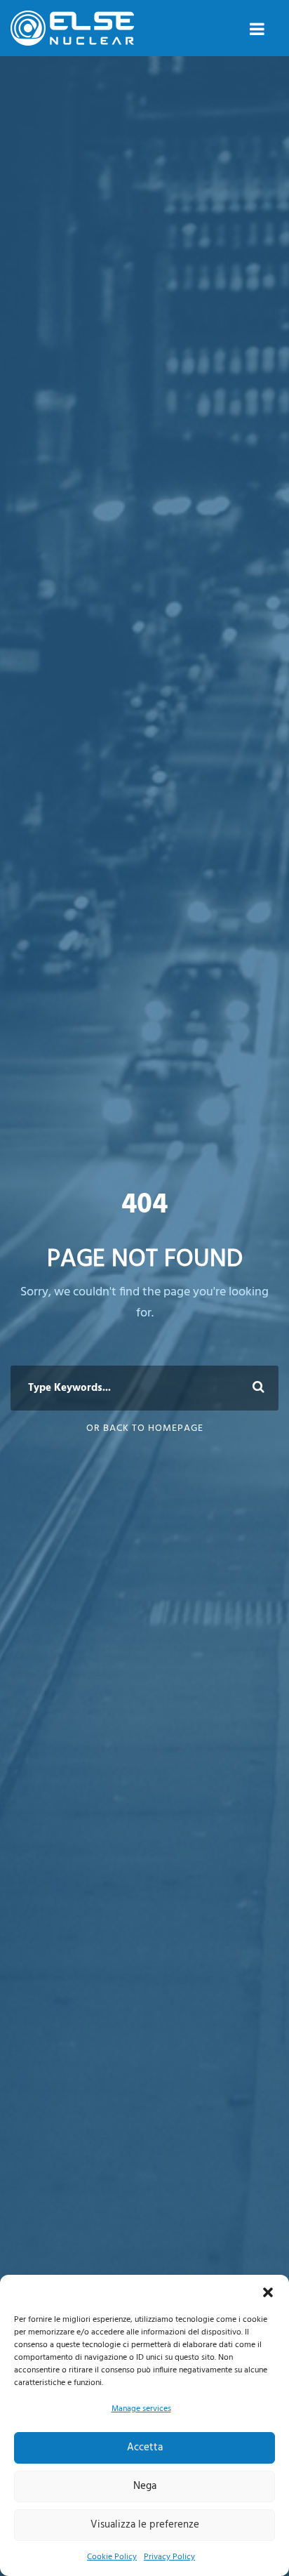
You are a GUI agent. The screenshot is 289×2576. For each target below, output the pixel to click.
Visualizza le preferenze (145, 2525)
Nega (145, 2486)
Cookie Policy (112, 2557)
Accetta (145, 2448)
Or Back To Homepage (145, 1428)
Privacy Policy (169, 2557)
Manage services (141, 2409)
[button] (268, 2292)
